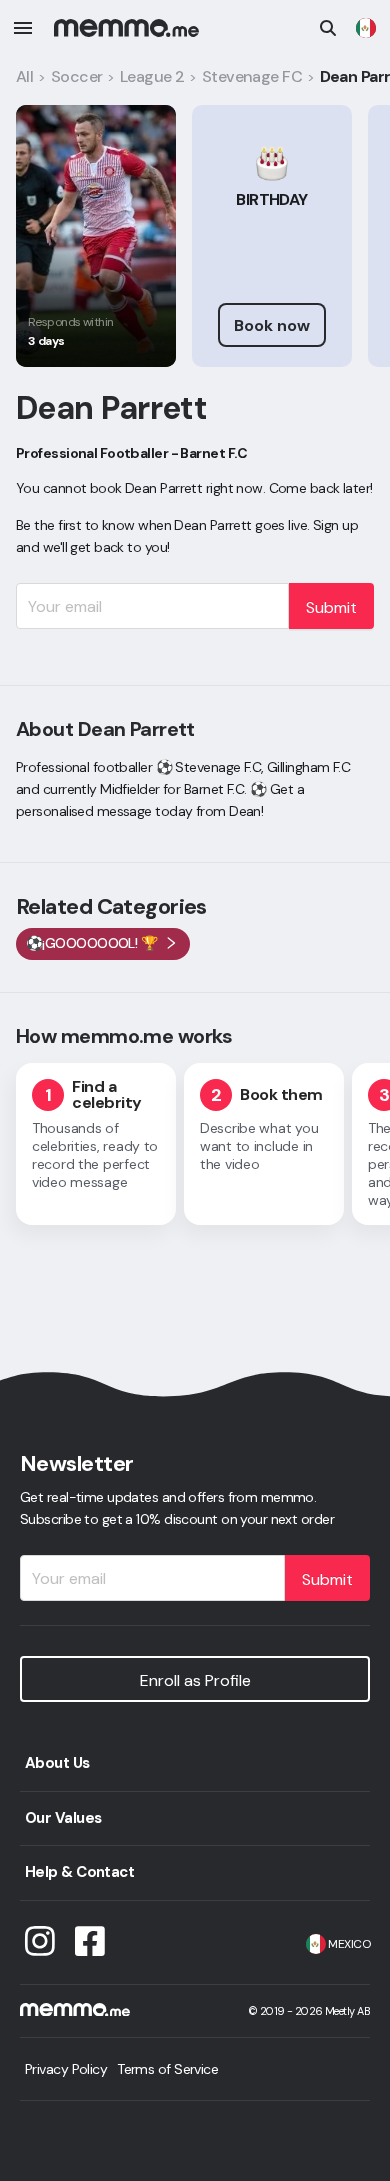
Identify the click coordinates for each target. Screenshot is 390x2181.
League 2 (152, 76)
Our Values (63, 1818)
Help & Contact (79, 1872)
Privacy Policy (66, 2069)
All (24, 76)
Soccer (77, 76)
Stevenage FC (252, 76)
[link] (366, 28)
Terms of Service (167, 2069)
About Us (57, 1763)
